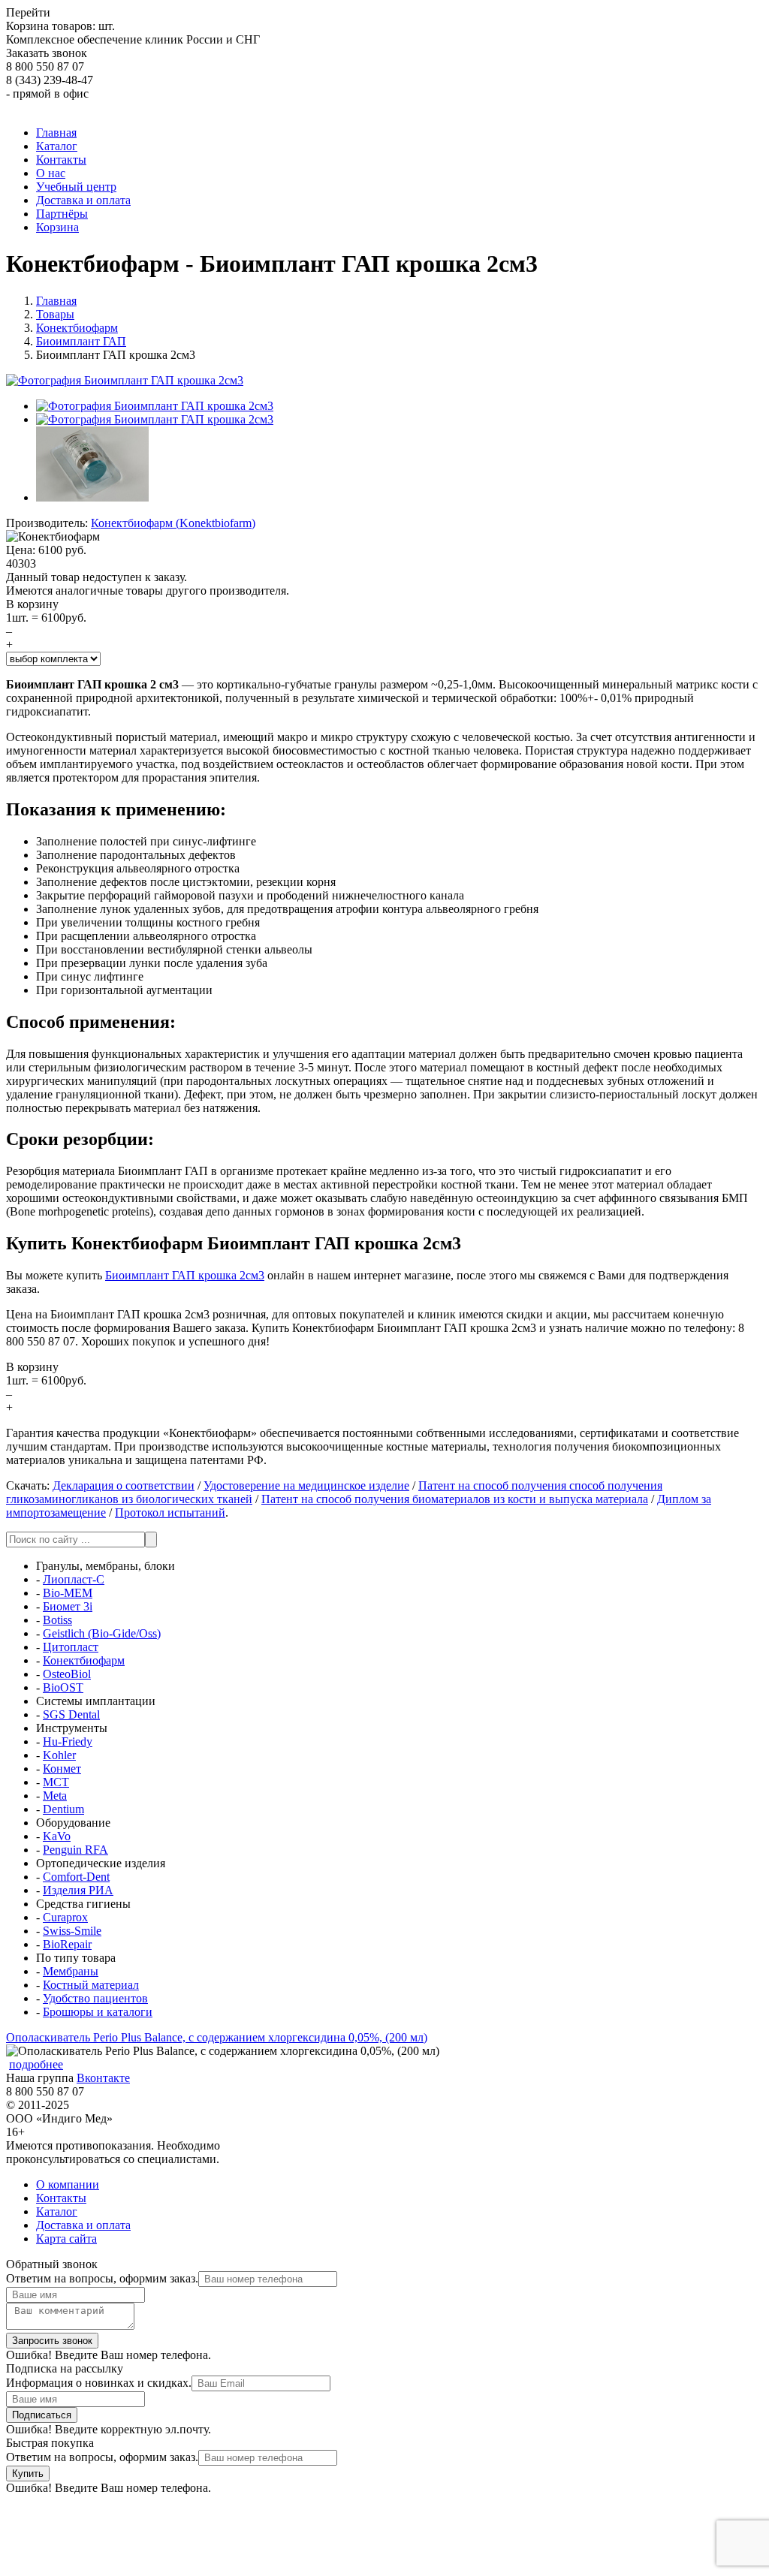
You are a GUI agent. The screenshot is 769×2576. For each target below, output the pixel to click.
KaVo (57, 1836)
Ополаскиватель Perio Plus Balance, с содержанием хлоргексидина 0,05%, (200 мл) (217, 2037)
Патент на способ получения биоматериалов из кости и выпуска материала (455, 1499)
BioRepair (67, 1944)
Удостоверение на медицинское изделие (306, 1485)
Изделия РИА (78, 1890)
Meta (55, 1796)
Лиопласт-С (74, 1579)
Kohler (59, 1755)
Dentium (63, 1809)
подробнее (36, 2064)
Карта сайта (66, 2239)
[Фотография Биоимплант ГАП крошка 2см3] (155, 406)
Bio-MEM (68, 1593)
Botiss (57, 1620)
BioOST (63, 1687)
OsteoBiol (67, 1674)
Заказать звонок (47, 53)
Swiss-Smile (72, 1931)
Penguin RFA (75, 1850)
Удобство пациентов (95, 1998)
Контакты (61, 2198)
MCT (56, 1782)
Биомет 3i (68, 1606)
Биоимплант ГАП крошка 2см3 (185, 1275)
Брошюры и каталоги (98, 2012)
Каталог (57, 2211)
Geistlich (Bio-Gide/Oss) (102, 1633)
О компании (68, 2184)
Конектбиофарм (84, 1660)
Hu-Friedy (68, 1741)
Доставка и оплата (83, 2225)
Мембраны (71, 1971)
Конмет (62, 1769)
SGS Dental (71, 1714)
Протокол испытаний (170, 1512)
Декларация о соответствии (124, 1485)
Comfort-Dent (76, 1877)
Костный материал (91, 1985)
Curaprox (65, 1917)
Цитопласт (71, 1647)
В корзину (32, 604)
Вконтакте (103, 2078)
